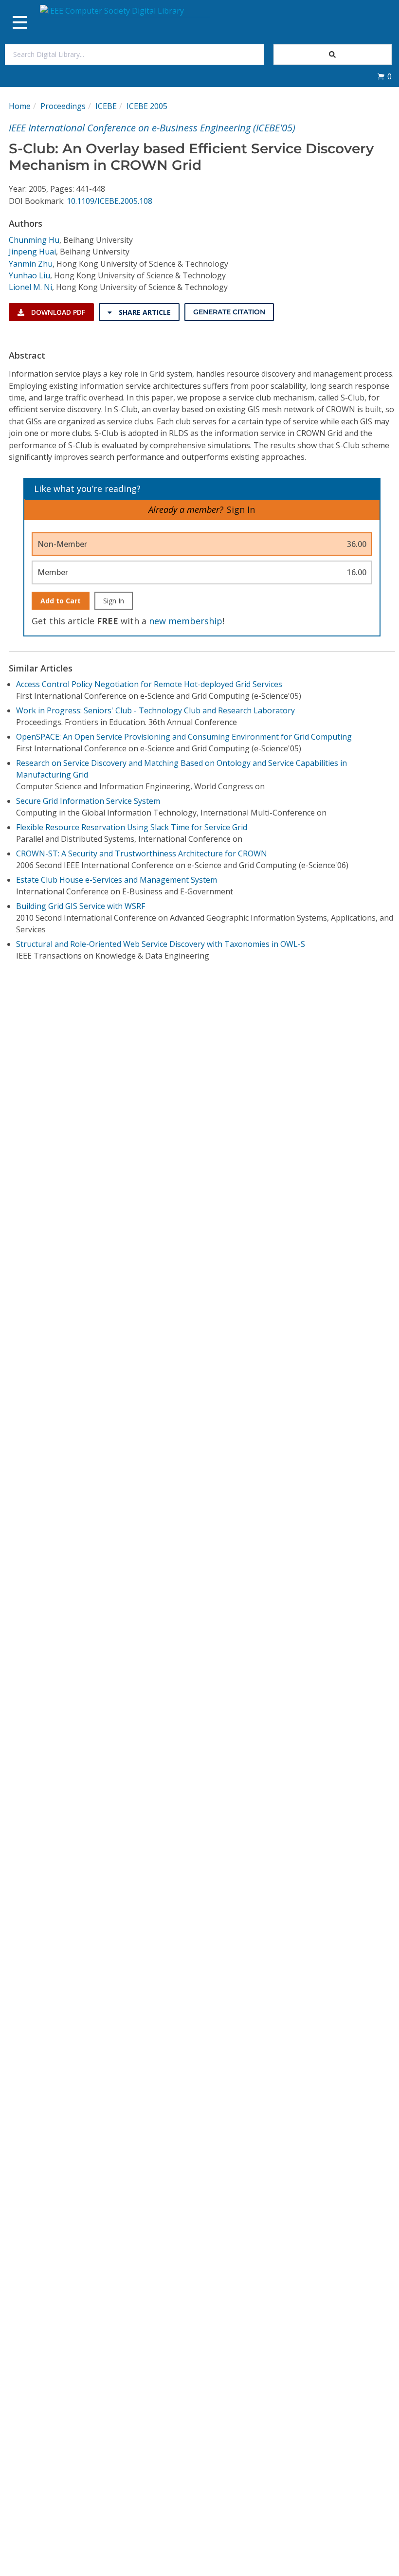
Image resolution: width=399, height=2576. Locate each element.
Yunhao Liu (29, 275)
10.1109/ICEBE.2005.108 (109, 201)
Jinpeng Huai (32, 252)
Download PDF (57, 312)
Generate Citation (229, 312)
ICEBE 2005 (147, 106)
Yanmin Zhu (31, 264)
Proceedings (63, 106)
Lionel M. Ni (30, 287)
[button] (384, 76)
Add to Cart (61, 601)
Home (20, 106)
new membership (186, 621)
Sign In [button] (241, 509)
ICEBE (106, 106)
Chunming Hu (34, 240)
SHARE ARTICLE (144, 312)
